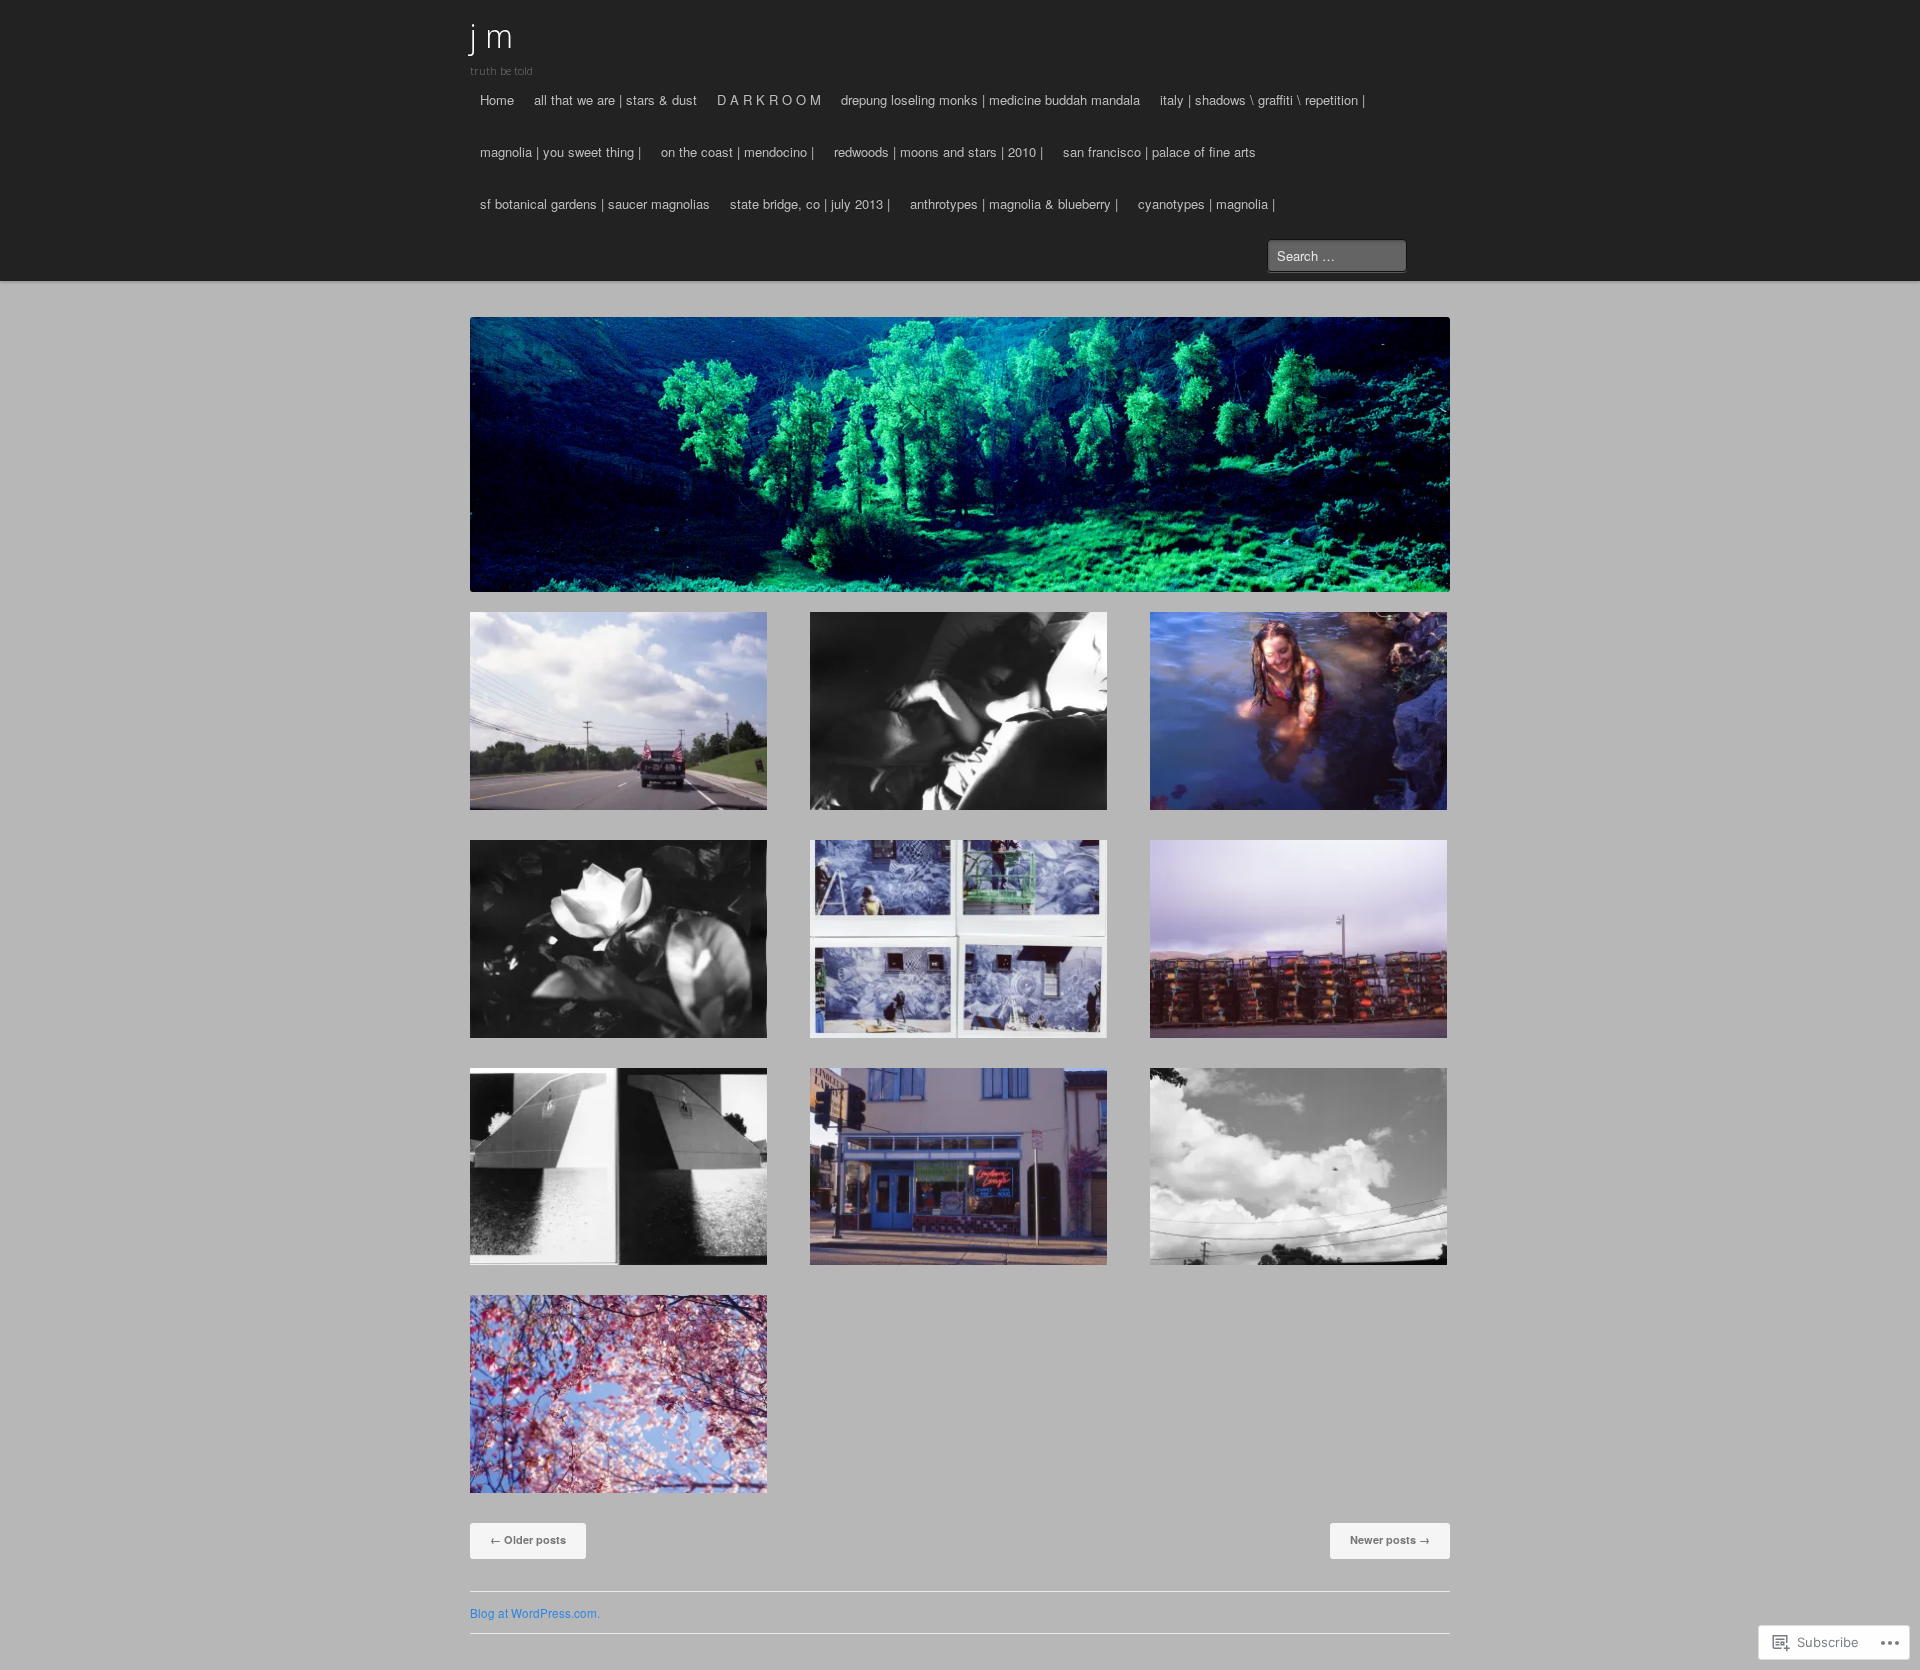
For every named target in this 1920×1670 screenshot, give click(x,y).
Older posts (528, 1539)
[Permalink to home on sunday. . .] (1298, 1167)
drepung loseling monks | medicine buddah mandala (990, 99)
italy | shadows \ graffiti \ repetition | (1262, 99)
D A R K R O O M (769, 99)
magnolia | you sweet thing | (560, 151)
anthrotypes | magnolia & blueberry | (1014, 203)
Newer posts (1390, 1539)
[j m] (960, 454)
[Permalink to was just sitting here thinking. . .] (1298, 711)
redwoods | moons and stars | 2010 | (938, 151)
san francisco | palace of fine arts (1159, 151)
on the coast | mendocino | (737, 151)
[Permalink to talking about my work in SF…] (958, 1167)
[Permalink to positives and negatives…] (618, 1167)
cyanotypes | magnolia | (1206, 203)
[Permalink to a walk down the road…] (618, 1394)
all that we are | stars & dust (615, 99)
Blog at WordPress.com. (535, 1613)
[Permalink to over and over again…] (618, 711)
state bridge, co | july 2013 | (810, 203)
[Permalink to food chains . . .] (1298, 939)
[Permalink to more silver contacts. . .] (958, 711)
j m (491, 35)
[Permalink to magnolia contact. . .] (618, 939)
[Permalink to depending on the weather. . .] (958, 939)
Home (497, 99)
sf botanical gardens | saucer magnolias (595, 203)
